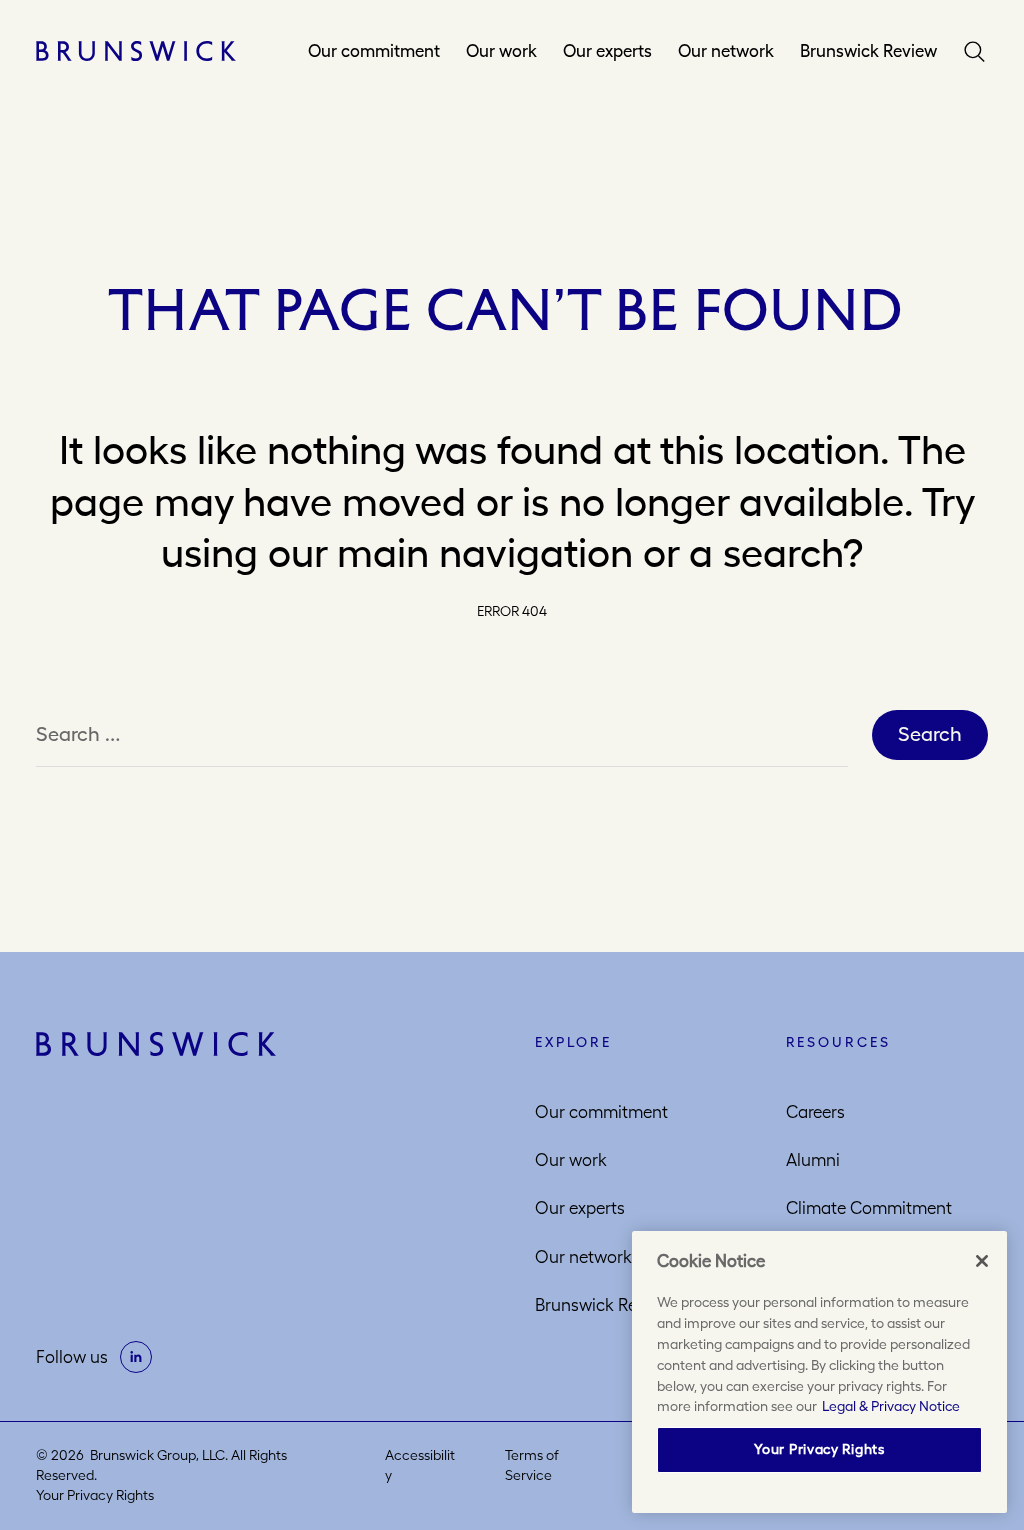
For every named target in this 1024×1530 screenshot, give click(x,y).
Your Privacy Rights (95, 1495)
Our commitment (374, 51)
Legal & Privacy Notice (891, 1406)
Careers (815, 1112)
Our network (726, 51)
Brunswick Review (868, 51)
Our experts (607, 51)
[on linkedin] (136, 1357)
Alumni (813, 1160)
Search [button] (975, 51)
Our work (501, 51)
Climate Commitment (869, 1208)
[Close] (982, 1261)
